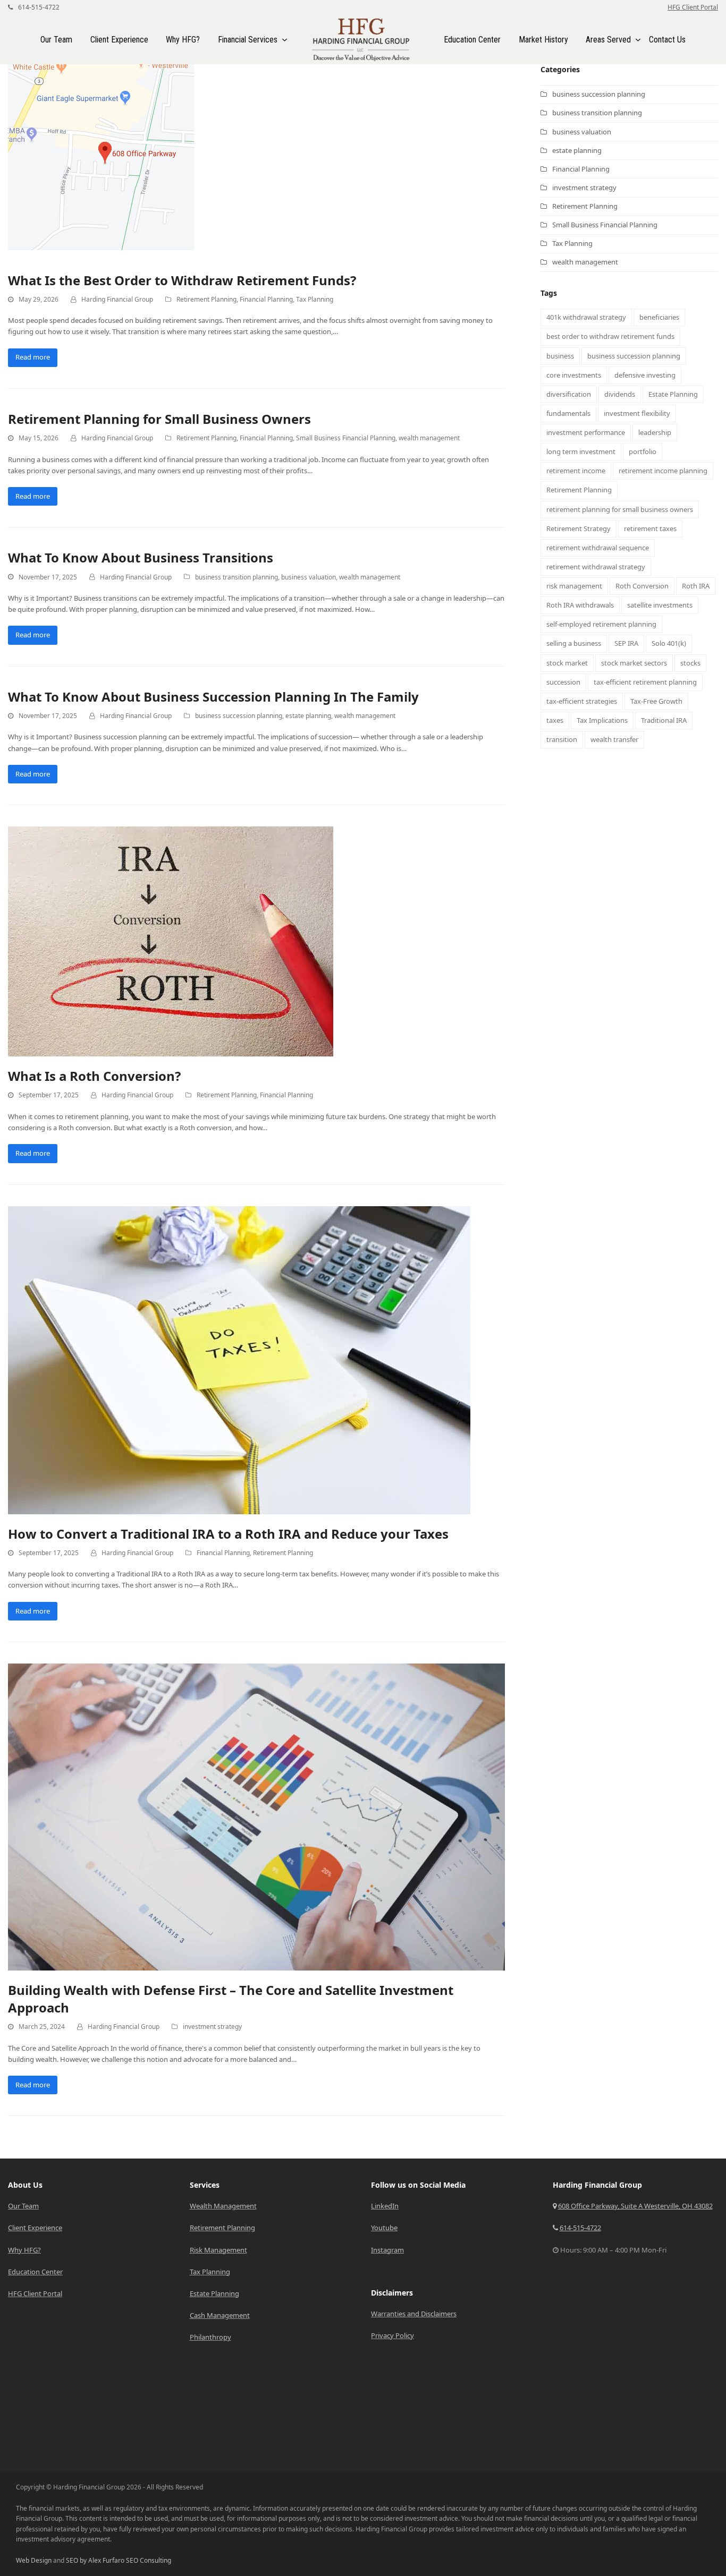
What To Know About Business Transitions (141, 557)
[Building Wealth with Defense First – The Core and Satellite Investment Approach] (256, 1816)
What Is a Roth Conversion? (94, 1076)
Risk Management (218, 2250)
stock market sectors (634, 663)
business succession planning (239, 716)
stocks (690, 663)
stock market (567, 663)
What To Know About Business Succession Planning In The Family (213, 697)
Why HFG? (24, 2250)
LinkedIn (385, 2206)
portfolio (643, 451)
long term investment (581, 451)
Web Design (34, 2560)
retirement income (576, 471)
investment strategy (212, 2027)
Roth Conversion (642, 586)
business (560, 356)
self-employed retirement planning (601, 624)
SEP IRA (626, 643)
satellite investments (660, 605)
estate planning (308, 716)
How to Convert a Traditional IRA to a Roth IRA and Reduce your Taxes (228, 1534)
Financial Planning (266, 299)
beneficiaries (659, 317)
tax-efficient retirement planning (645, 682)
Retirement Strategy (579, 528)
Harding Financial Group (117, 299)
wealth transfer (614, 739)
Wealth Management (223, 2206)
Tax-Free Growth (656, 701)
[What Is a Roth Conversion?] (171, 941)
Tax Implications (602, 720)
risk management (574, 586)
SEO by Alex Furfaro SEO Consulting (119, 2560)
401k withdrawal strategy (586, 317)
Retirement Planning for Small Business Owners (159, 419)
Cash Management (220, 2315)
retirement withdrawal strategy (596, 567)
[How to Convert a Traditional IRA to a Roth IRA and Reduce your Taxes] (239, 1359)
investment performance (586, 432)
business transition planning (237, 577)
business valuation (309, 577)
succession (563, 682)
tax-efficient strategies (582, 701)
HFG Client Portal (693, 7)
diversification (569, 394)
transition (562, 739)
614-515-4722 (38, 7)
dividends (620, 394)
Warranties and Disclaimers (414, 2314)
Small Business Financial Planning (346, 438)
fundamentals (568, 413)
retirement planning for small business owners (620, 509)
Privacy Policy (392, 2335)
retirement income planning (663, 471)
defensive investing (645, 375)
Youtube (384, 2228)
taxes (555, 720)
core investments (574, 375)
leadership (655, 432)
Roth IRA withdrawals (580, 605)
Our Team (23, 2206)
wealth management (429, 438)
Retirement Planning (206, 299)
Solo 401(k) (669, 643)
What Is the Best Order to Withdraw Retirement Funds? (182, 280)
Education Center (35, 2272)
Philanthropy (210, 2337)
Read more (33, 357)
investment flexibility (637, 413)
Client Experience (35, 2228)
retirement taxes (650, 528)
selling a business (574, 643)
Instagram (387, 2250)
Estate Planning (673, 394)
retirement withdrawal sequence (598, 548)
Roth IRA (696, 586)
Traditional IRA (664, 720)
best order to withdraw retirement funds (610, 336)
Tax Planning (315, 299)
